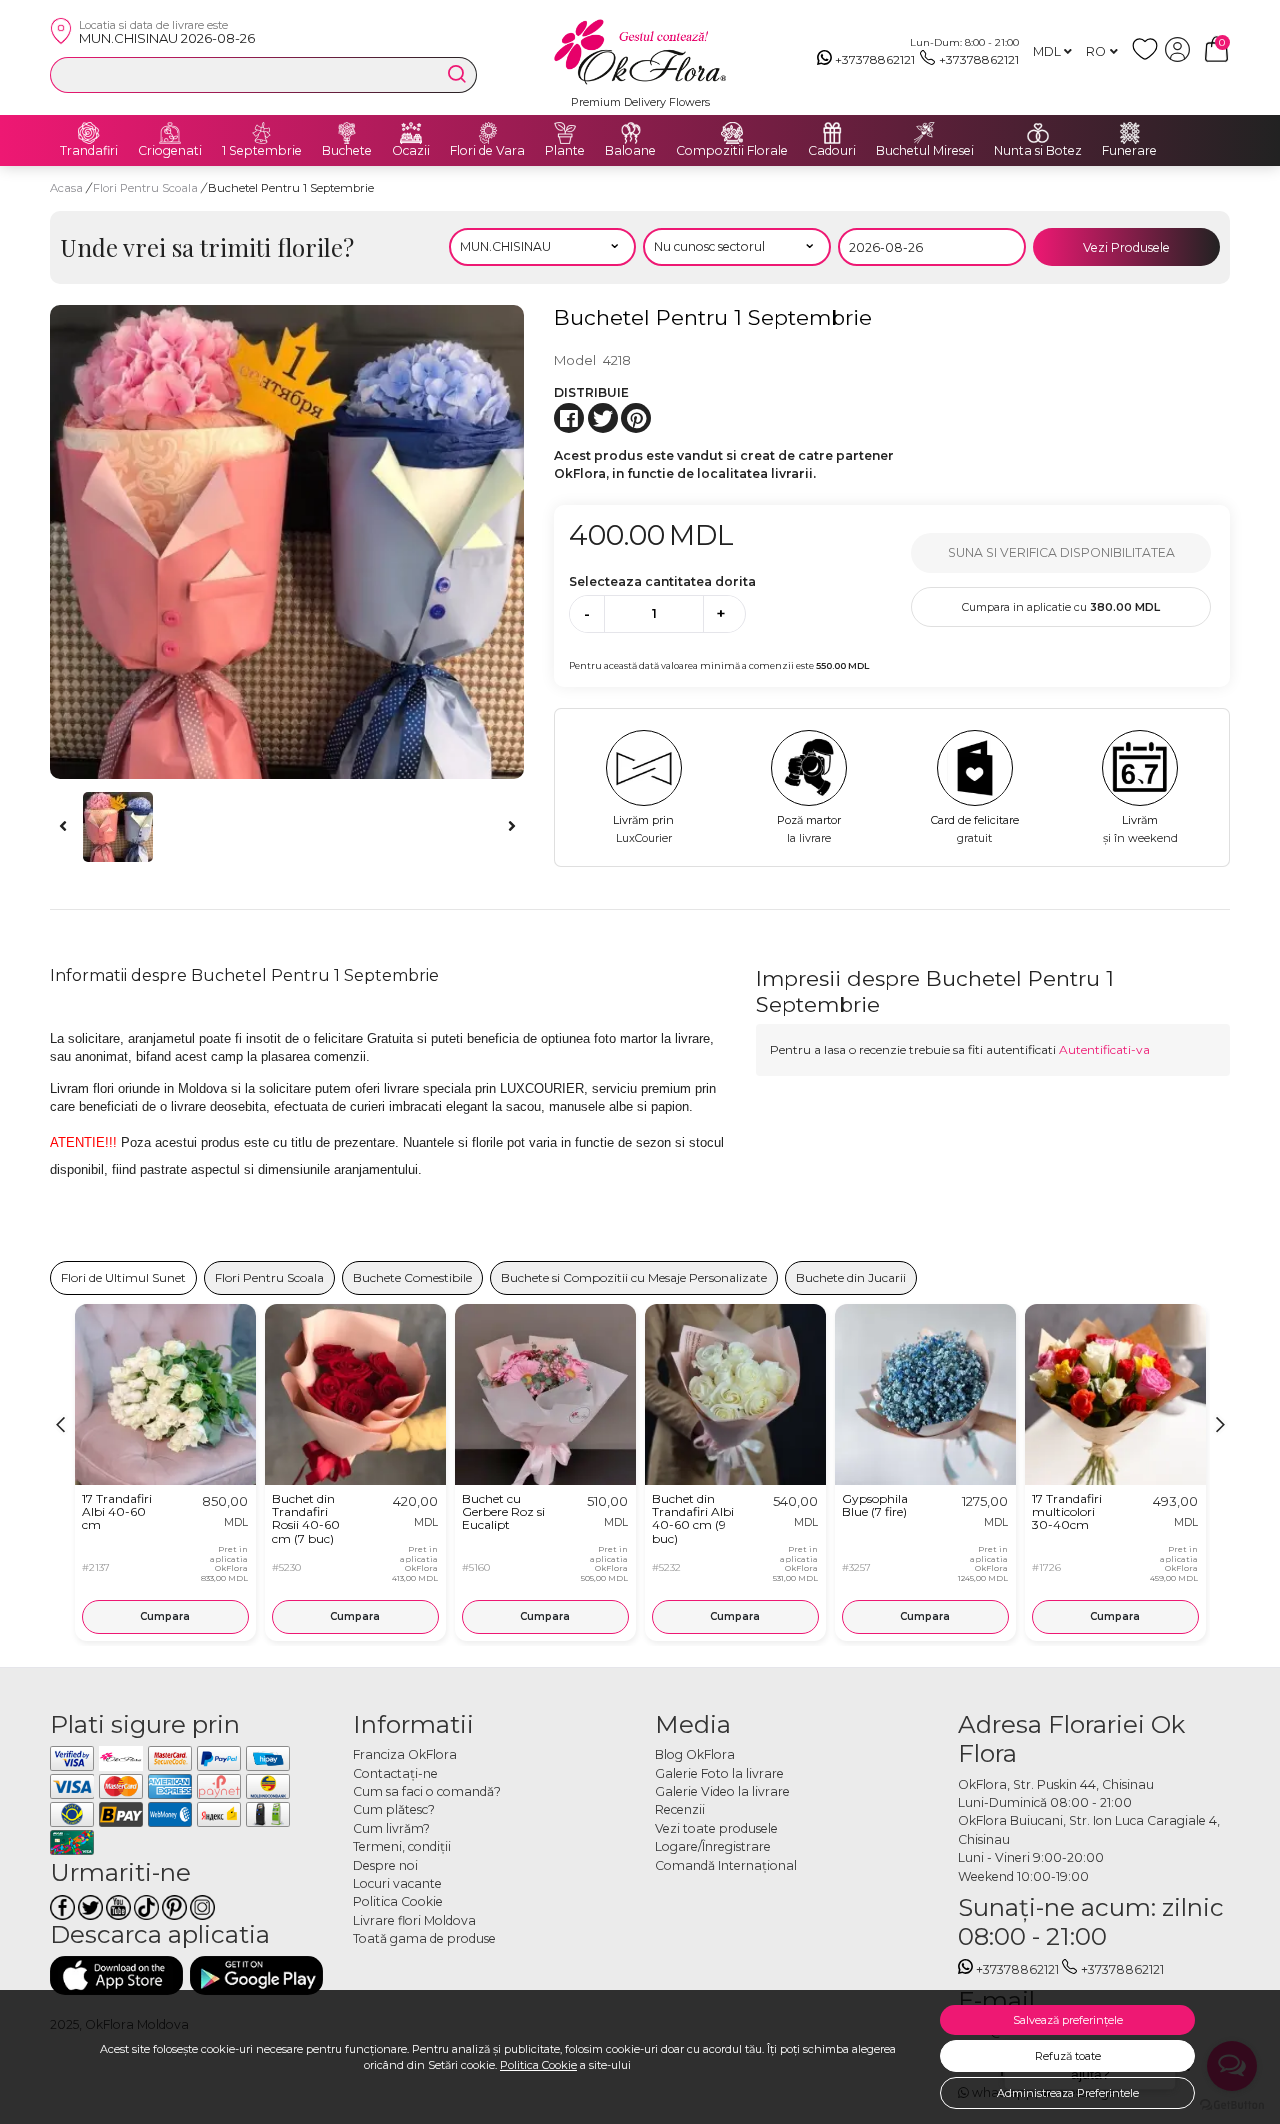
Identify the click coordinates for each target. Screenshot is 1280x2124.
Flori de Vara (487, 151)
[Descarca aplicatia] (116, 1975)
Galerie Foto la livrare (719, 1773)
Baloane (630, 151)
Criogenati (170, 151)
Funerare (1129, 151)
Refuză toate (1068, 2056)
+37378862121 (875, 59)
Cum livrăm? (391, 1828)
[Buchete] (347, 133)
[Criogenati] (170, 133)
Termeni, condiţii (402, 1846)
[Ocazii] (411, 133)
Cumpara (165, 1616)
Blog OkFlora (695, 1754)
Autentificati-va (1104, 1049)
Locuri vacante (397, 1883)
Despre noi (385, 1865)
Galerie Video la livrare (722, 1791)
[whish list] (1148, 57)
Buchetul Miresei (925, 151)
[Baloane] (631, 133)
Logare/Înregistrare (713, 1846)
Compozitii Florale (732, 151)
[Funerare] (1130, 133)
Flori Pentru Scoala (147, 188)
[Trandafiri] (89, 133)
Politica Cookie (538, 2065)
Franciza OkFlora (405, 1754)
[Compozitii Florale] (732, 133)
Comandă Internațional (726, 1865)
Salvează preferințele (1068, 2020)
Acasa (66, 188)
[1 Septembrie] (262, 133)
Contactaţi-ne (395, 1773)
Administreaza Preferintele (1068, 2093)
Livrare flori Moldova (414, 1920)
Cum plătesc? (394, 1809)
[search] (457, 74)
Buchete (347, 151)
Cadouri (832, 151)
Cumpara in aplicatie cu (1061, 607)
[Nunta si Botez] (1038, 133)
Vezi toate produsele (716, 1828)
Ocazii (411, 151)
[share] (569, 418)
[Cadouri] (832, 133)
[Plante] (565, 133)
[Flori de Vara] (488, 133)
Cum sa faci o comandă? (427, 1791)
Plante (565, 151)
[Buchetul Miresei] (925, 133)
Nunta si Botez (1038, 151)
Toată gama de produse (424, 1938)
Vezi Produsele (1126, 247)
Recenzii (680, 1809)
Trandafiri (89, 151)
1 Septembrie (262, 151)
